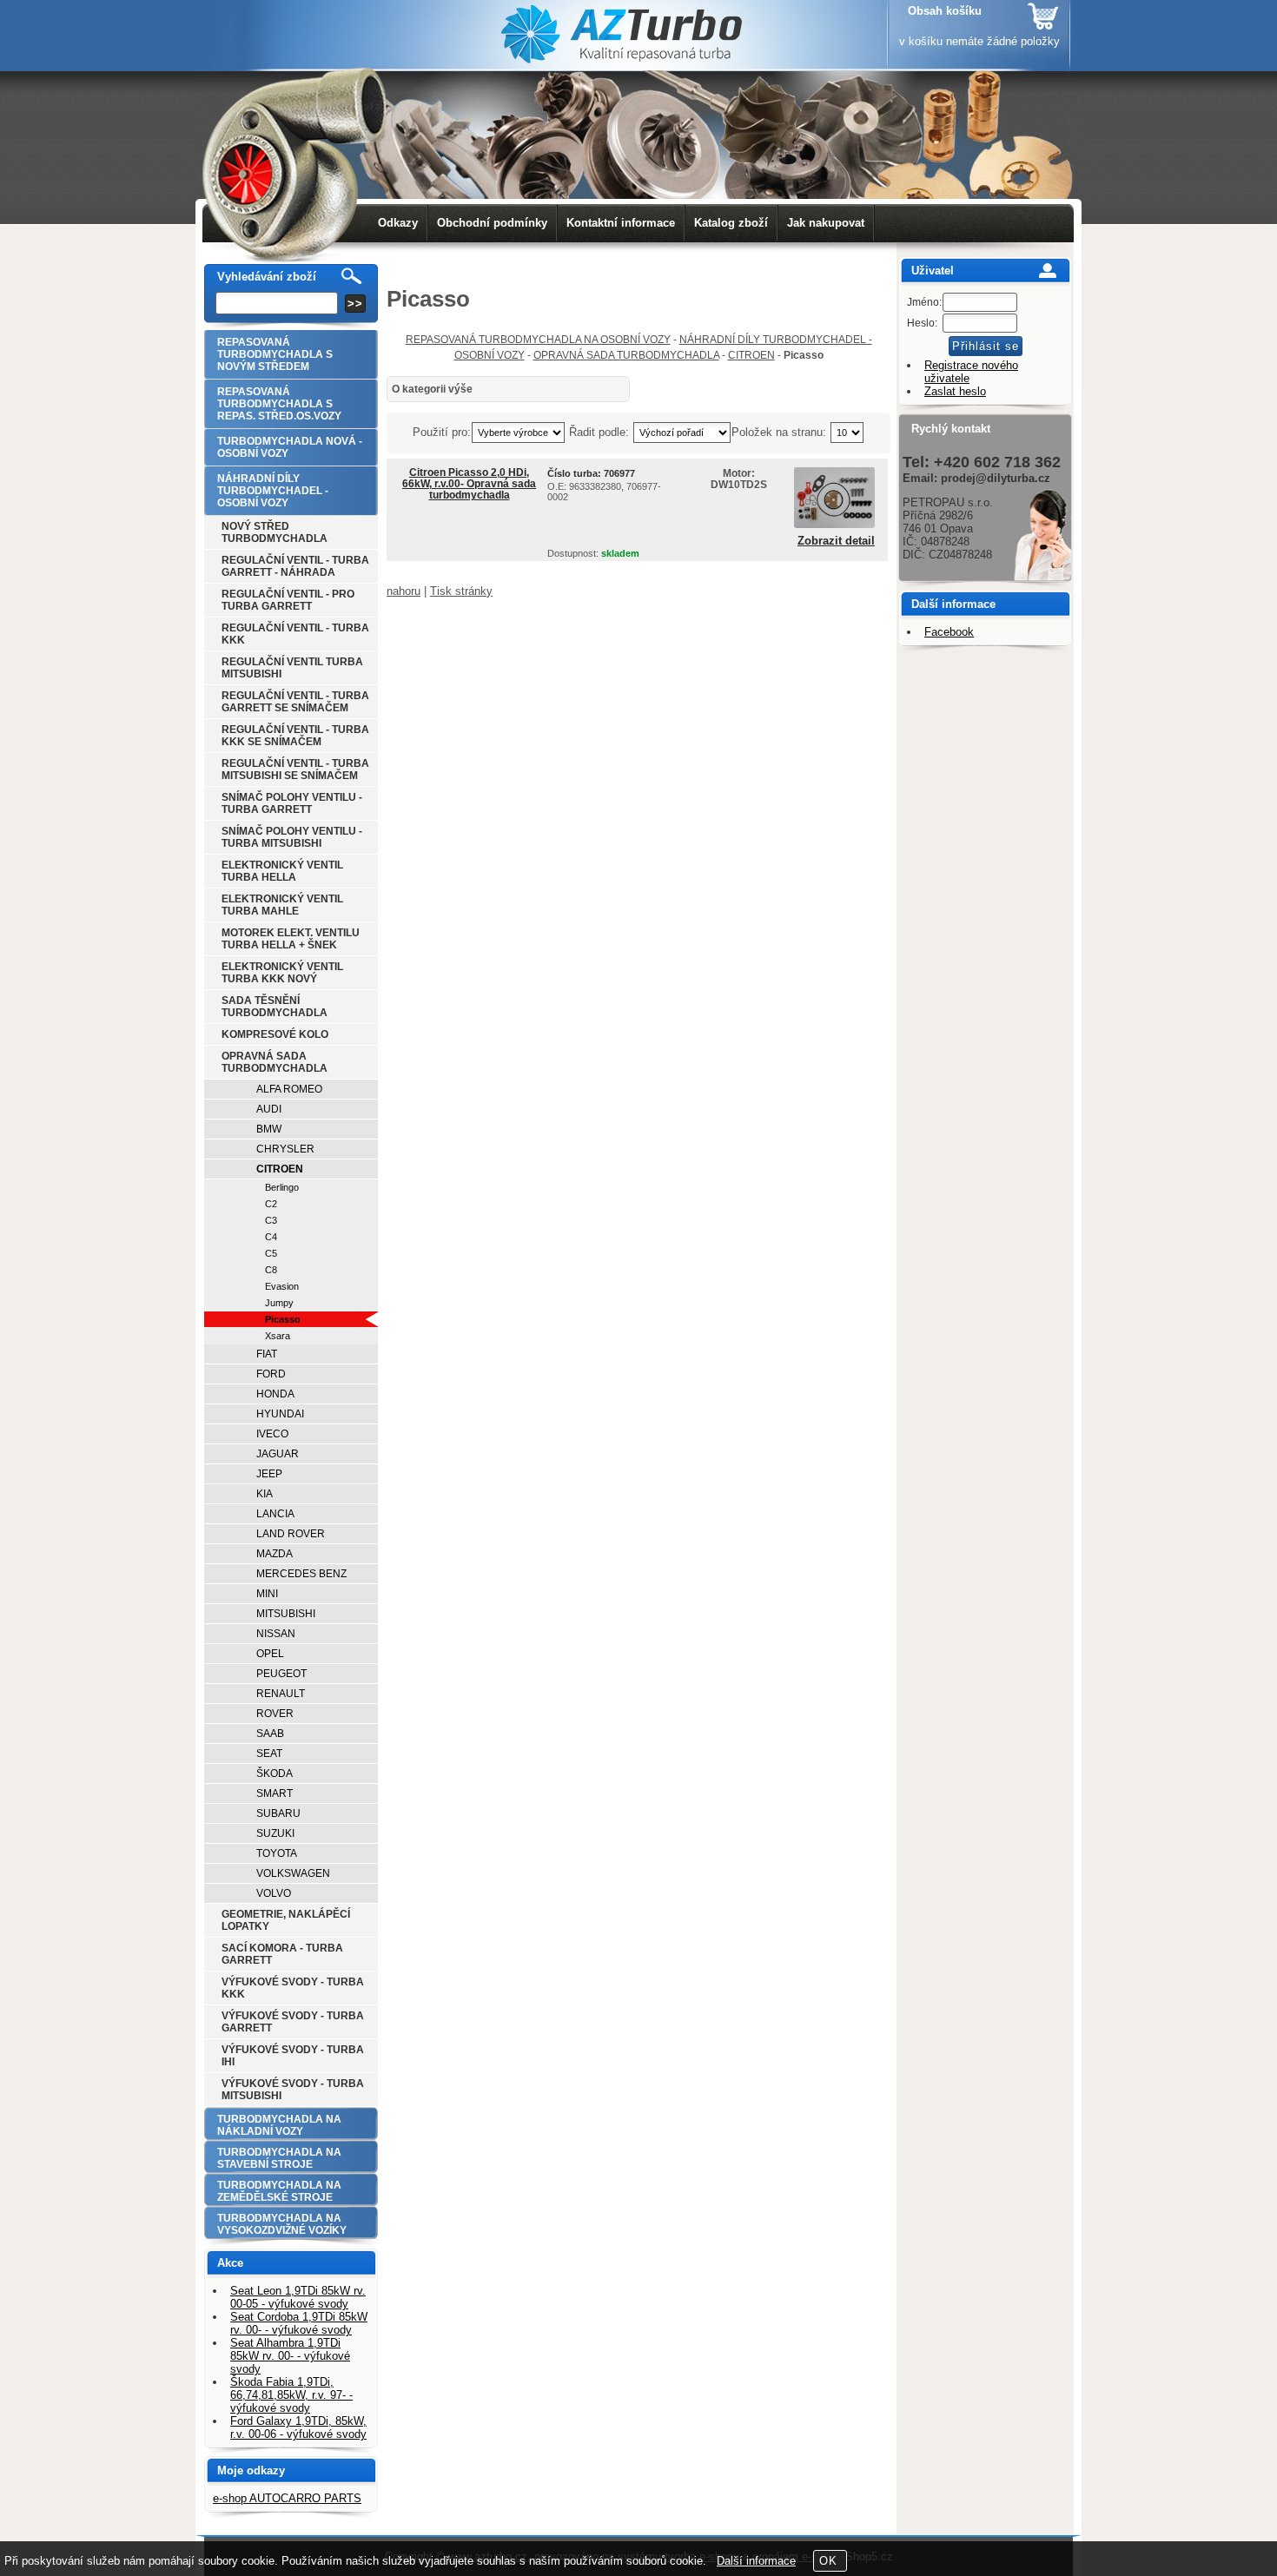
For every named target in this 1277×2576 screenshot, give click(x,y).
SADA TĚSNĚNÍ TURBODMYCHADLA (275, 1007)
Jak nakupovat (826, 223)
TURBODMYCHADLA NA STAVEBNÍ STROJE (279, 2158)
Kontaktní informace (621, 223)
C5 (271, 1253)
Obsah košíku (945, 11)
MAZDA (275, 1554)
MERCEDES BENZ (301, 1574)
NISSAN (276, 1634)
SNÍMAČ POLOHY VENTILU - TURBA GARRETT (292, 803)
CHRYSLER (285, 1149)
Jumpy (279, 1303)
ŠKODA (275, 1773)
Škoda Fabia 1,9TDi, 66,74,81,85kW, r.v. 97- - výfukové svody (291, 2395)
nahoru (404, 591)
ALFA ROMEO (289, 1089)
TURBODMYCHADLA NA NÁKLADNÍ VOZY (279, 2125)
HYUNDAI (280, 1414)
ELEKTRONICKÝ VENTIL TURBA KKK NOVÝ (282, 973)
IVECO (272, 1434)
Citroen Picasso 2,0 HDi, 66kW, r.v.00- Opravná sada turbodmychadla (469, 484)
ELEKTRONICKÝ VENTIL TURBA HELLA (282, 871)
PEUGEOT (281, 1674)
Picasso (283, 1319)
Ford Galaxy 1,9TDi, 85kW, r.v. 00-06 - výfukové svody (298, 2427)
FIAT (267, 1354)
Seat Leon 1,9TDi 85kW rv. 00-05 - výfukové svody (298, 2297)
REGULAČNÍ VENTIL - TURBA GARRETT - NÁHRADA (295, 566)
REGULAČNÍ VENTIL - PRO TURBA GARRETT (288, 600)
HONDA (275, 1394)
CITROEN (751, 355)
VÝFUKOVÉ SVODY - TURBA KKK (293, 1988)
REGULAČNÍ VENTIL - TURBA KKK (295, 634)
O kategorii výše (432, 389)
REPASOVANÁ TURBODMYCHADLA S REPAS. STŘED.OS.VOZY (279, 404)
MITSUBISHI (286, 1614)
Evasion (282, 1286)
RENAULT (281, 1694)
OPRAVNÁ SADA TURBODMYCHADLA (626, 355)
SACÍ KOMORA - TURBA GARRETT (282, 1954)
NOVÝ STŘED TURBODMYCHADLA (275, 532)
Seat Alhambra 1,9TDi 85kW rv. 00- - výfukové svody (290, 2356)
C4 (271, 1237)
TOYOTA (277, 1853)
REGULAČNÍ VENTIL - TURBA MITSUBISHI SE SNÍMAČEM (295, 769)
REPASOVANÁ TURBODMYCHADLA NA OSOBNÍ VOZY (538, 340)
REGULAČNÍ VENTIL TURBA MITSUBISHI (292, 668)
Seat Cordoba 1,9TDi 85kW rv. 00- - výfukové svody (299, 2323)
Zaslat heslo (955, 391)
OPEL (270, 1654)
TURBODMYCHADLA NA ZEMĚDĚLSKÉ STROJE (279, 2191)
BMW (269, 1129)
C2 (271, 1204)
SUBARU (278, 1813)
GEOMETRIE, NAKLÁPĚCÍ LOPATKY (286, 1920)
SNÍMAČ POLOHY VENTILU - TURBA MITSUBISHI (292, 837)
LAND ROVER (291, 1534)
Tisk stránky (461, 591)
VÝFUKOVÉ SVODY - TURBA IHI (293, 2056)
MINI (267, 1594)
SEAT (269, 1754)
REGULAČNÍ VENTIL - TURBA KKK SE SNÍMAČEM (295, 736)
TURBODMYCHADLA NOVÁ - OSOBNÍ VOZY (290, 447)
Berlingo (282, 1187)
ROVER (275, 1714)
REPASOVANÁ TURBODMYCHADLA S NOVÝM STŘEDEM (275, 354)
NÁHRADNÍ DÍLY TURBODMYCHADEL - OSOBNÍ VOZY (273, 491)
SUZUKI (275, 1833)
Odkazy (398, 223)
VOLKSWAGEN (293, 1873)
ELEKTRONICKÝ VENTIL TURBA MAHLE (282, 905)
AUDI (269, 1109)
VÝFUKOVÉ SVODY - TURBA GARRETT (293, 2022)
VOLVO (274, 1893)
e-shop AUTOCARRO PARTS (287, 2498)
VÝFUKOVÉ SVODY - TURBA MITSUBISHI (293, 2090)
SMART (275, 1793)
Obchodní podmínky (492, 223)
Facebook (949, 632)
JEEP (269, 1474)
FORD (271, 1374)
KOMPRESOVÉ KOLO (275, 1034)
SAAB (270, 1734)
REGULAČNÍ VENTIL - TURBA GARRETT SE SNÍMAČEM (295, 702)
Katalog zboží (731, 223)
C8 (271, 1270)
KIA (265, 1494)
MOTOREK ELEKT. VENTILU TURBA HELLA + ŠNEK (291, 939)
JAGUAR (278, 1454)
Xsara (278, 1336)
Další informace (756, 2561)
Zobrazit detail (836, 541)
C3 (271, 1220)
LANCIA (275, 1514)
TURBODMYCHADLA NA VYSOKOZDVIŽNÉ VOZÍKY (282, 2224)
